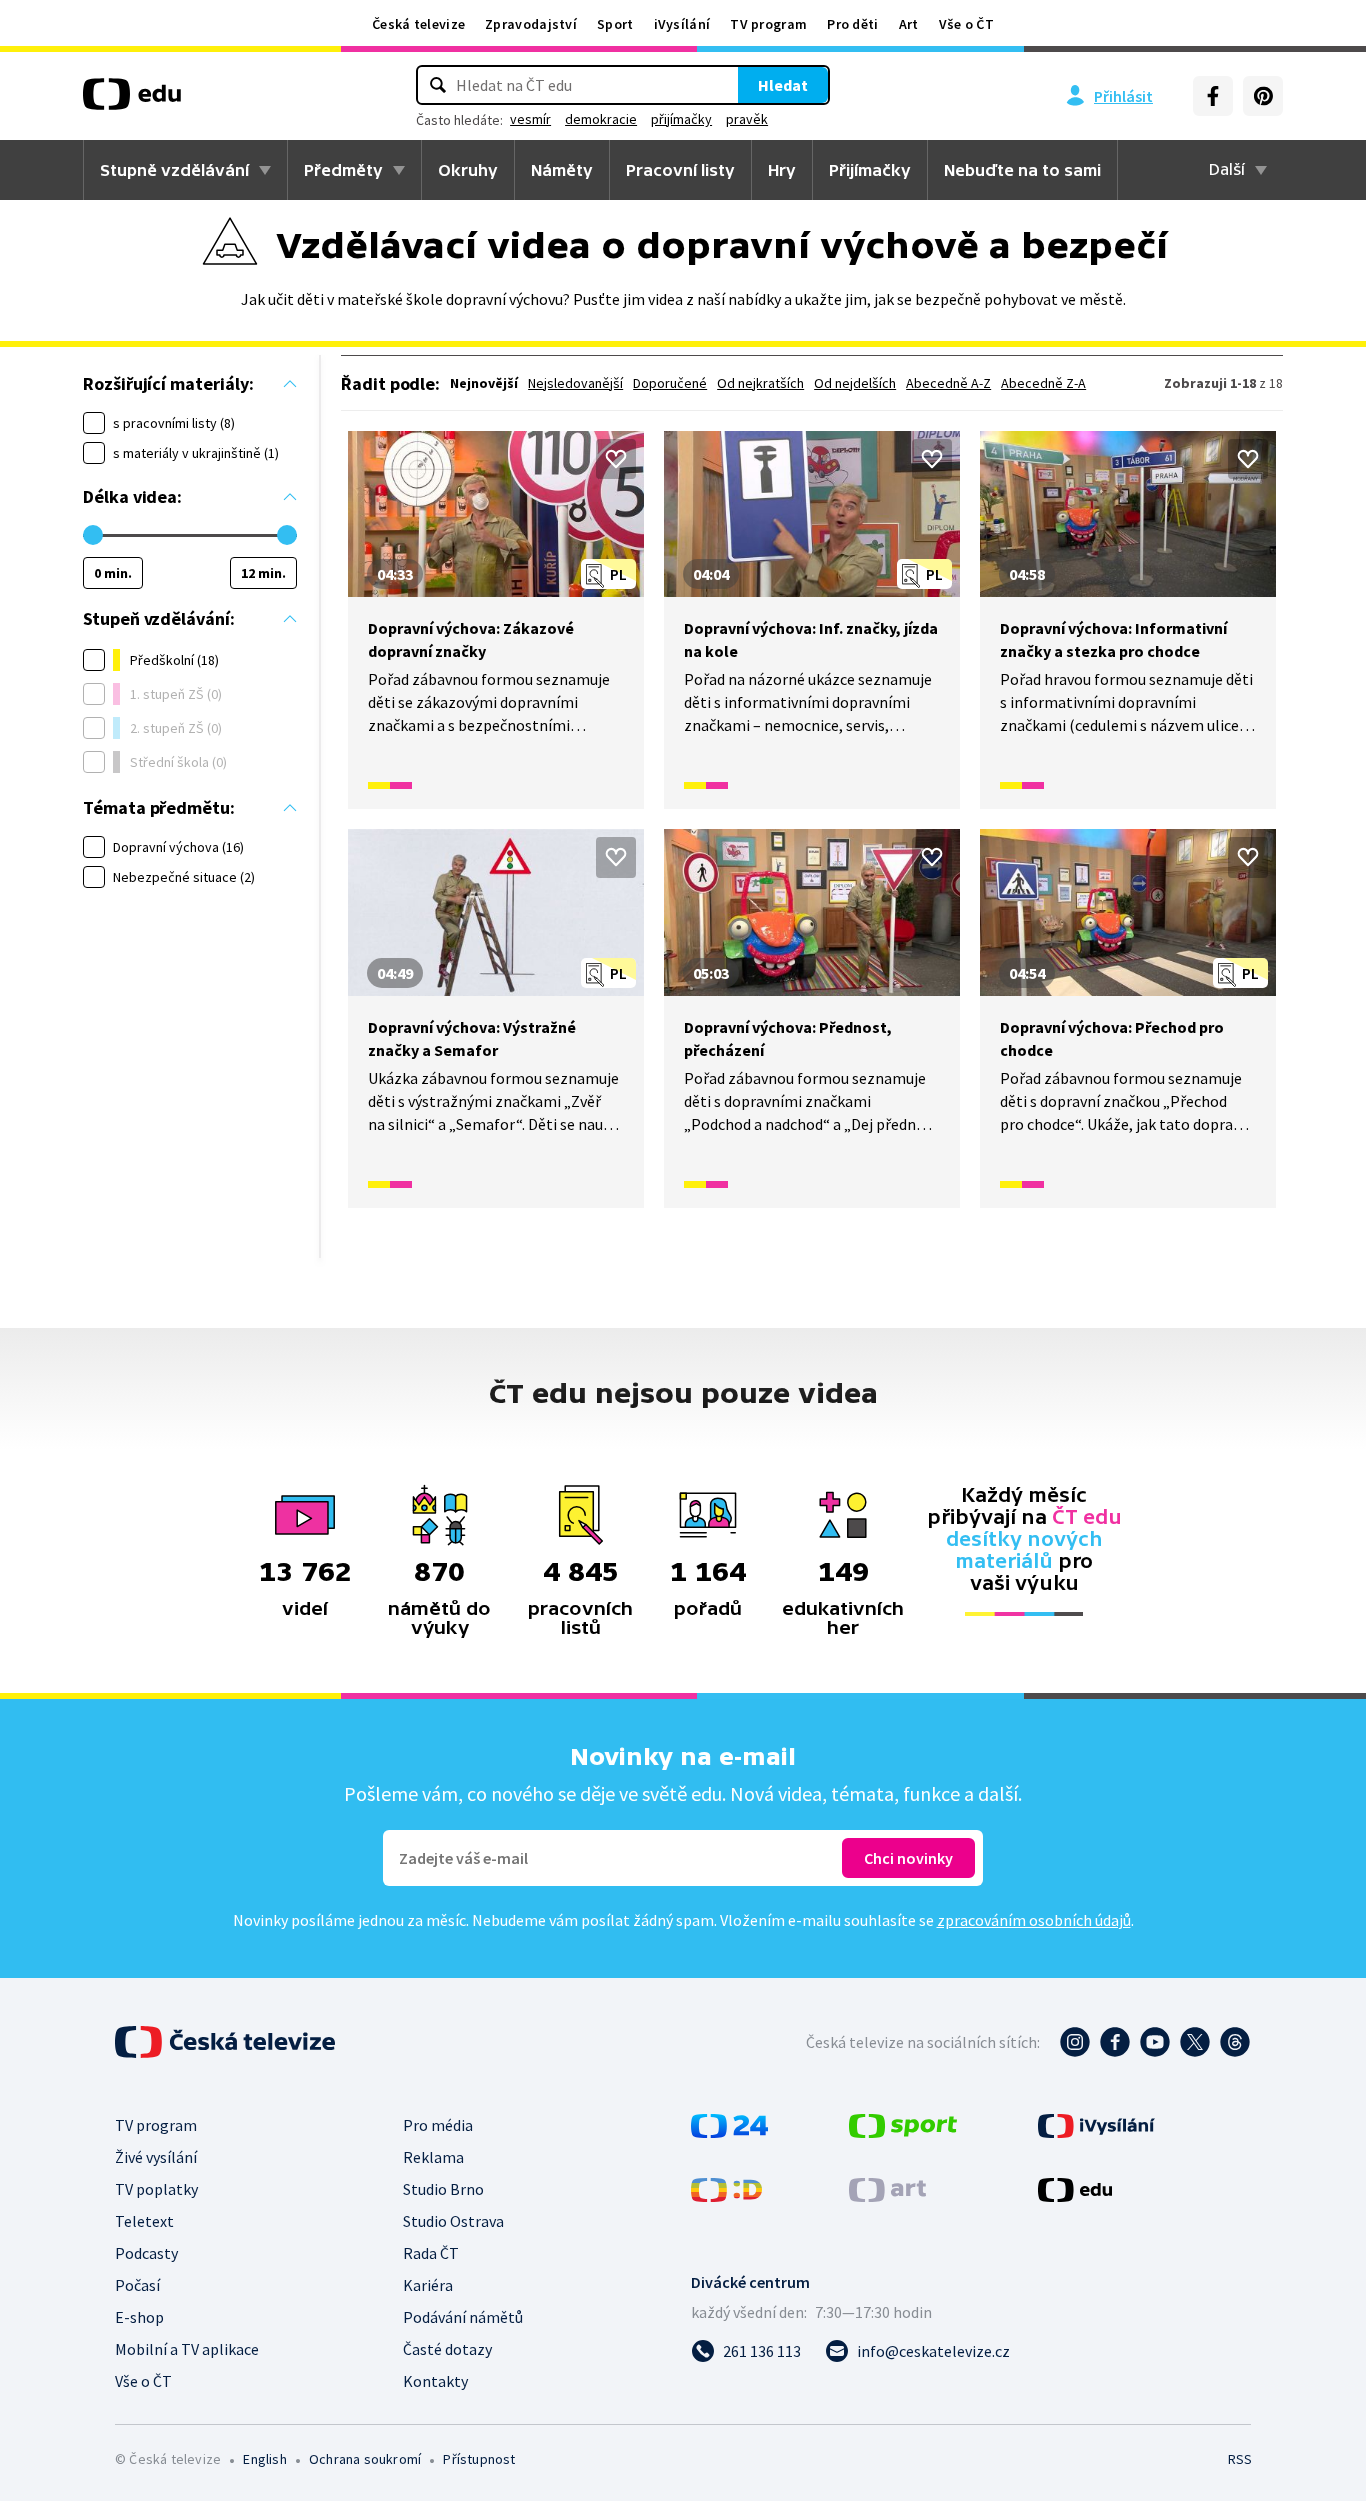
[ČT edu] (132, 101)
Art (909, 24)
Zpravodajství (531, 24)
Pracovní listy (680, 170)
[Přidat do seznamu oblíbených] (616, 459)
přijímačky (681, 119)
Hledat (783, 85)
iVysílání (682, 24)
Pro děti (852, 24)
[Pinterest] (1263, 96)
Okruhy (468, 170)
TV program (768, 24)
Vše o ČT (966, 24)
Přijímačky (870, 170)
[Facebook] (1213, 96)
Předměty (343, 170)
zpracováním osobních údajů (1034, 1920)
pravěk (747, 119)
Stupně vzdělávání (174, 170)
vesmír (530, 119)
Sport (615, 24)
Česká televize (418, 24)
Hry (782, 170)
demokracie (601, 119)
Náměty (562, 170)
